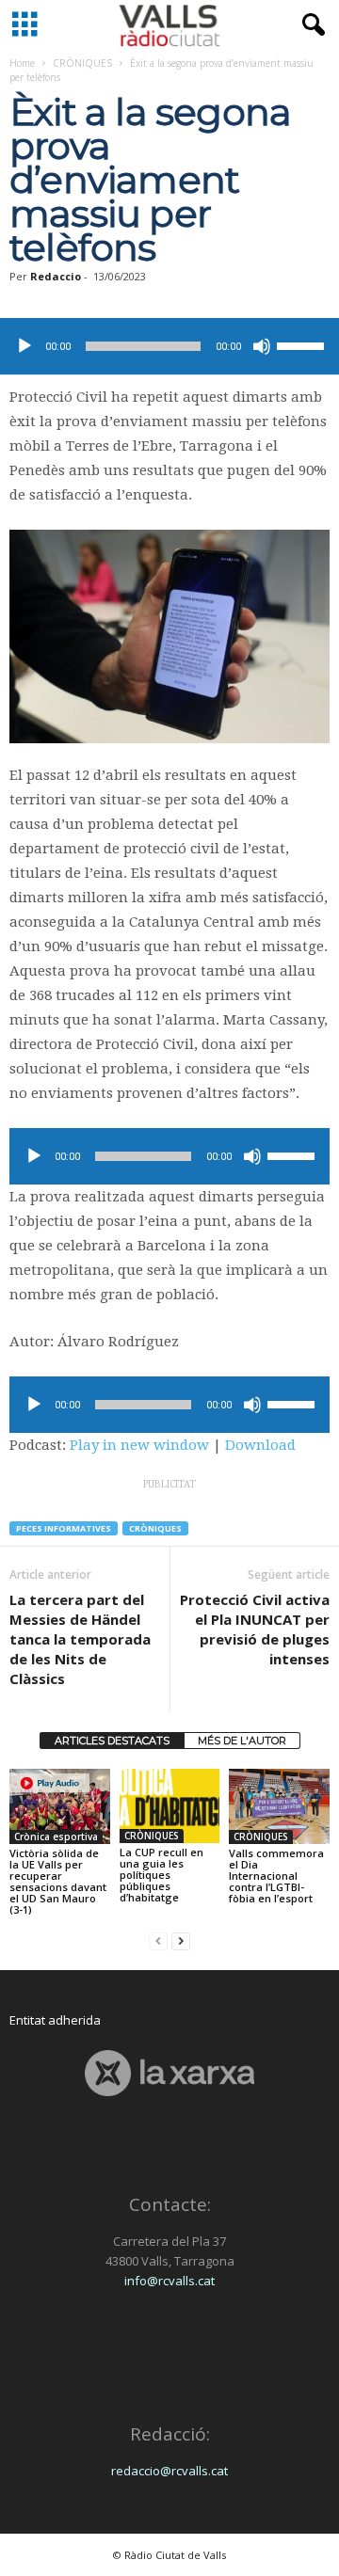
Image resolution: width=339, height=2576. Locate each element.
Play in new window (139, 1445)
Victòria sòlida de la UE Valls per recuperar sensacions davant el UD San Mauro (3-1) (58, 1881)
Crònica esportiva (56, 1837)
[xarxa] (169, 2073)
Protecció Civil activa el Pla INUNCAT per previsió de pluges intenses (255, 1629)
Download (260, 1445)
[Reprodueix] (24, 346)
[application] (169, 346)
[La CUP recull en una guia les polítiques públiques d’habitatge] (170, 1806)
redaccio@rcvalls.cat (169, 2471)
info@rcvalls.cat (169, 2281)
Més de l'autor (242, 1741)
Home (22, 63)
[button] (310, 25)
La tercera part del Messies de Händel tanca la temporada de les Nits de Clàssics (80, 1639)
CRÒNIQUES (82, 63)
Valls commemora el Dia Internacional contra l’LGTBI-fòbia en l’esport (276, 1876)
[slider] (303, 344)
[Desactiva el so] (262, 346)
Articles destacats (112, 1741)
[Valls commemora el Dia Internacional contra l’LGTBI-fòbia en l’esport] (279, 1806)
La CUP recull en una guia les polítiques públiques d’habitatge (161, 1875)
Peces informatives (64, 1528)
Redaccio (56, 276)
